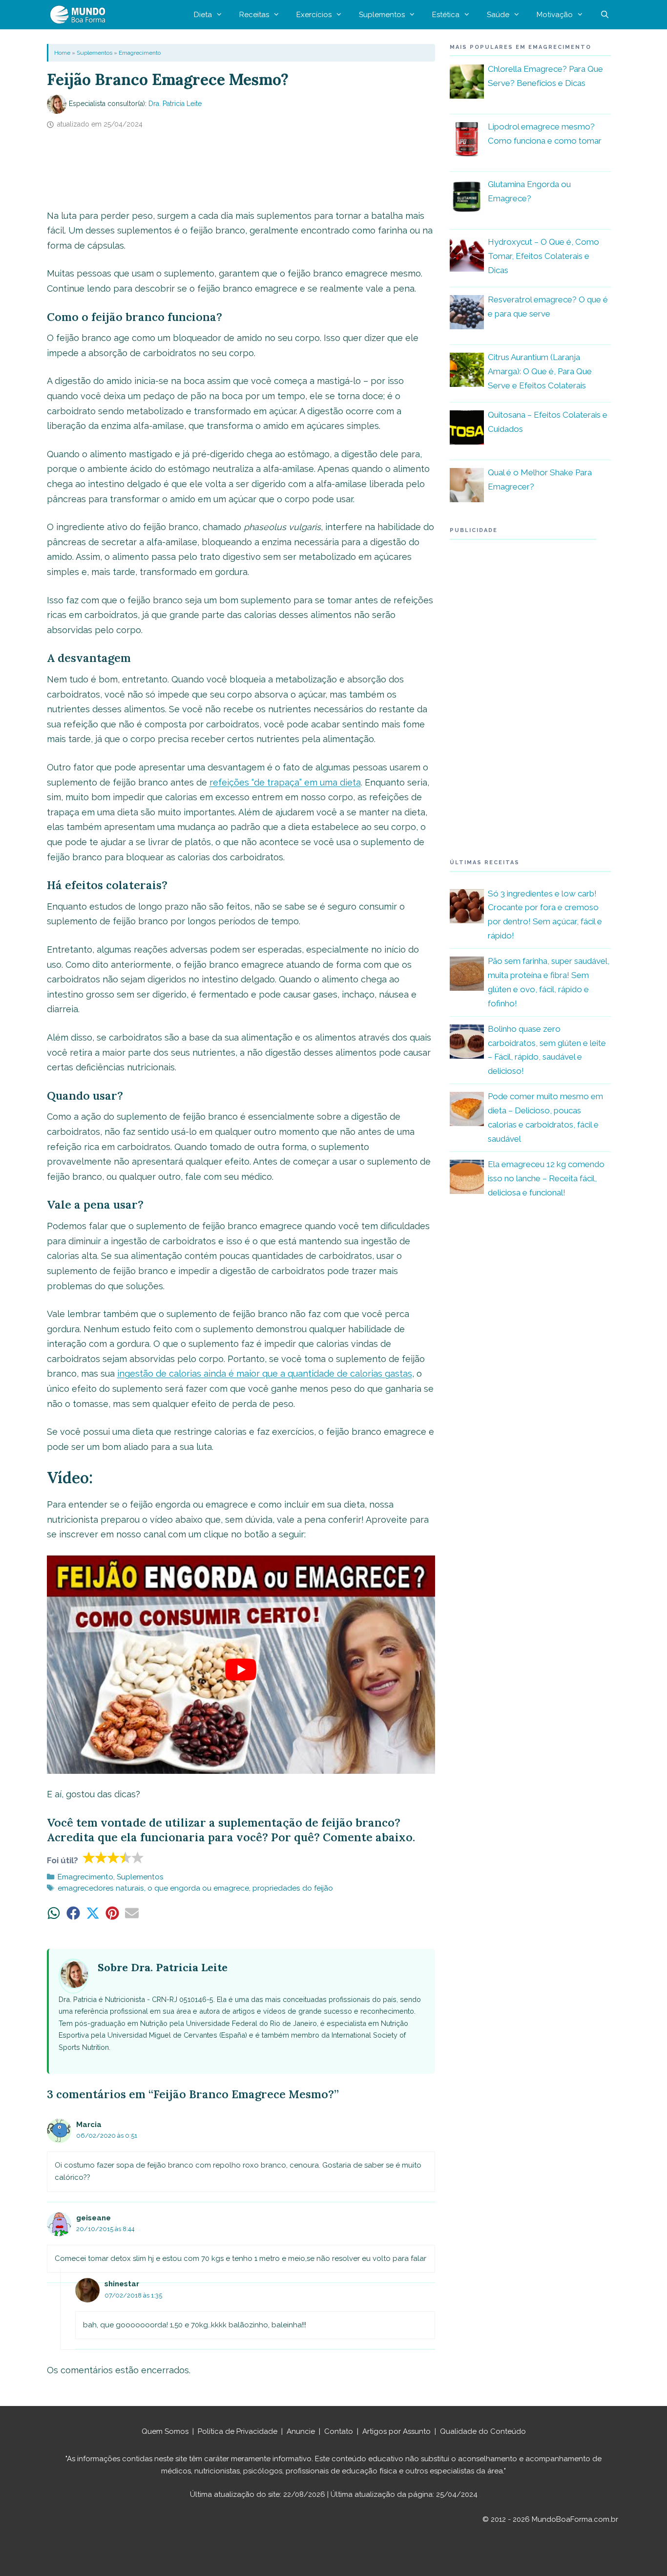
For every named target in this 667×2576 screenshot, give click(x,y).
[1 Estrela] (89, 1857)
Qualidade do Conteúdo (483, 2431)
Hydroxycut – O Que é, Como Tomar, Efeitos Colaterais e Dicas (543, 256)
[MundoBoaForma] (80, 15)
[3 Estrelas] (114, 1857)
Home (62, 53)
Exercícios (314, 15)
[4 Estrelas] (126, 1857)
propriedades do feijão (293, 1888)
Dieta (203, 15)
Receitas (254, 15)
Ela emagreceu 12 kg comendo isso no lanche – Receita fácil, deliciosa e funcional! (546, 1178)
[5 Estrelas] (138, 1857)
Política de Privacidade (238, 2431)
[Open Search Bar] (605, 15)
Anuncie (301, 2431)
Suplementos (382, 15)
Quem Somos (165, 2431)
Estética (446, 15)
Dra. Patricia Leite (175, 104)
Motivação (555, 15)
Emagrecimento (140, 53)
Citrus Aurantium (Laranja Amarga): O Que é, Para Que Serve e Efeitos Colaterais (540, 371)
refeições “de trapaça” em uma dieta (285, 782)
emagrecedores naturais (101, 1888)
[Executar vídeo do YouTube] (241, 1670)
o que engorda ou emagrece (198, 1888)
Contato (339, 2431)
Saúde (498, 15)
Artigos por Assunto (396, 2431)
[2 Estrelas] (101, 1857)
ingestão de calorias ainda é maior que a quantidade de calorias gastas (265, 1373)
